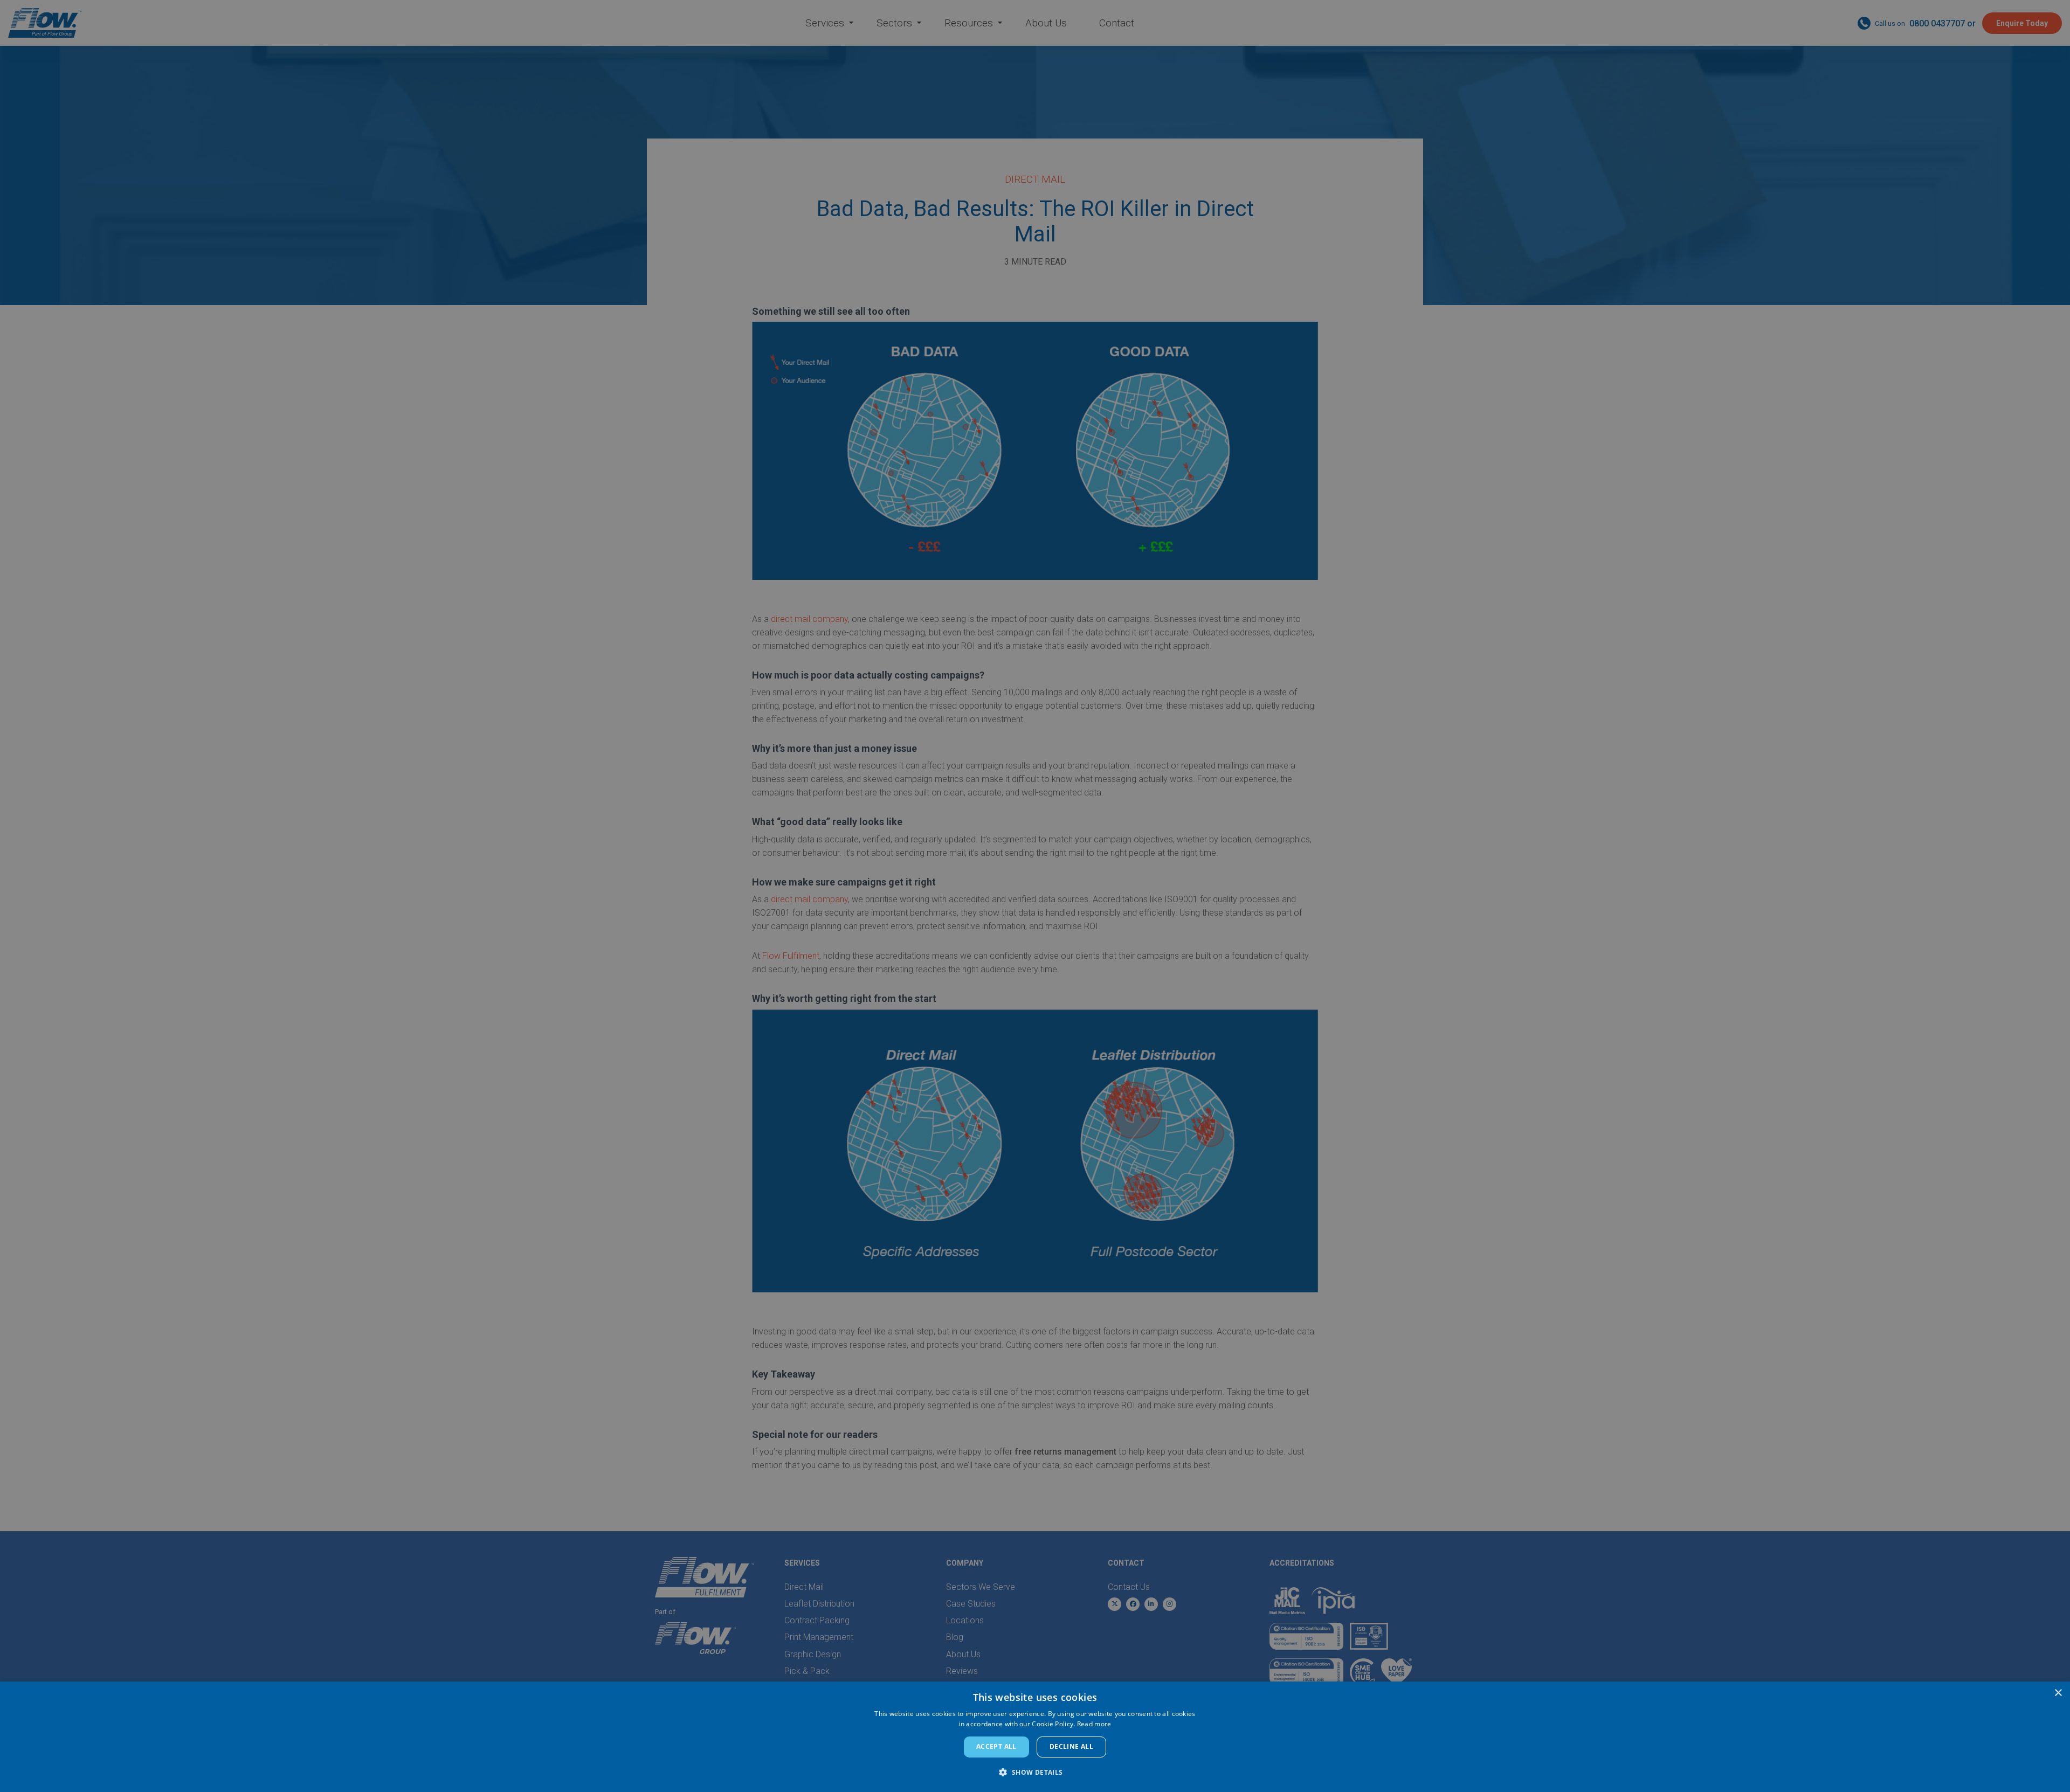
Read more (1094, 1724)
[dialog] (1035, 1737)
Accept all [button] (996, 1746)
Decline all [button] (1071, 1746)
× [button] (2058, 1693)
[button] (1035, 1772)
